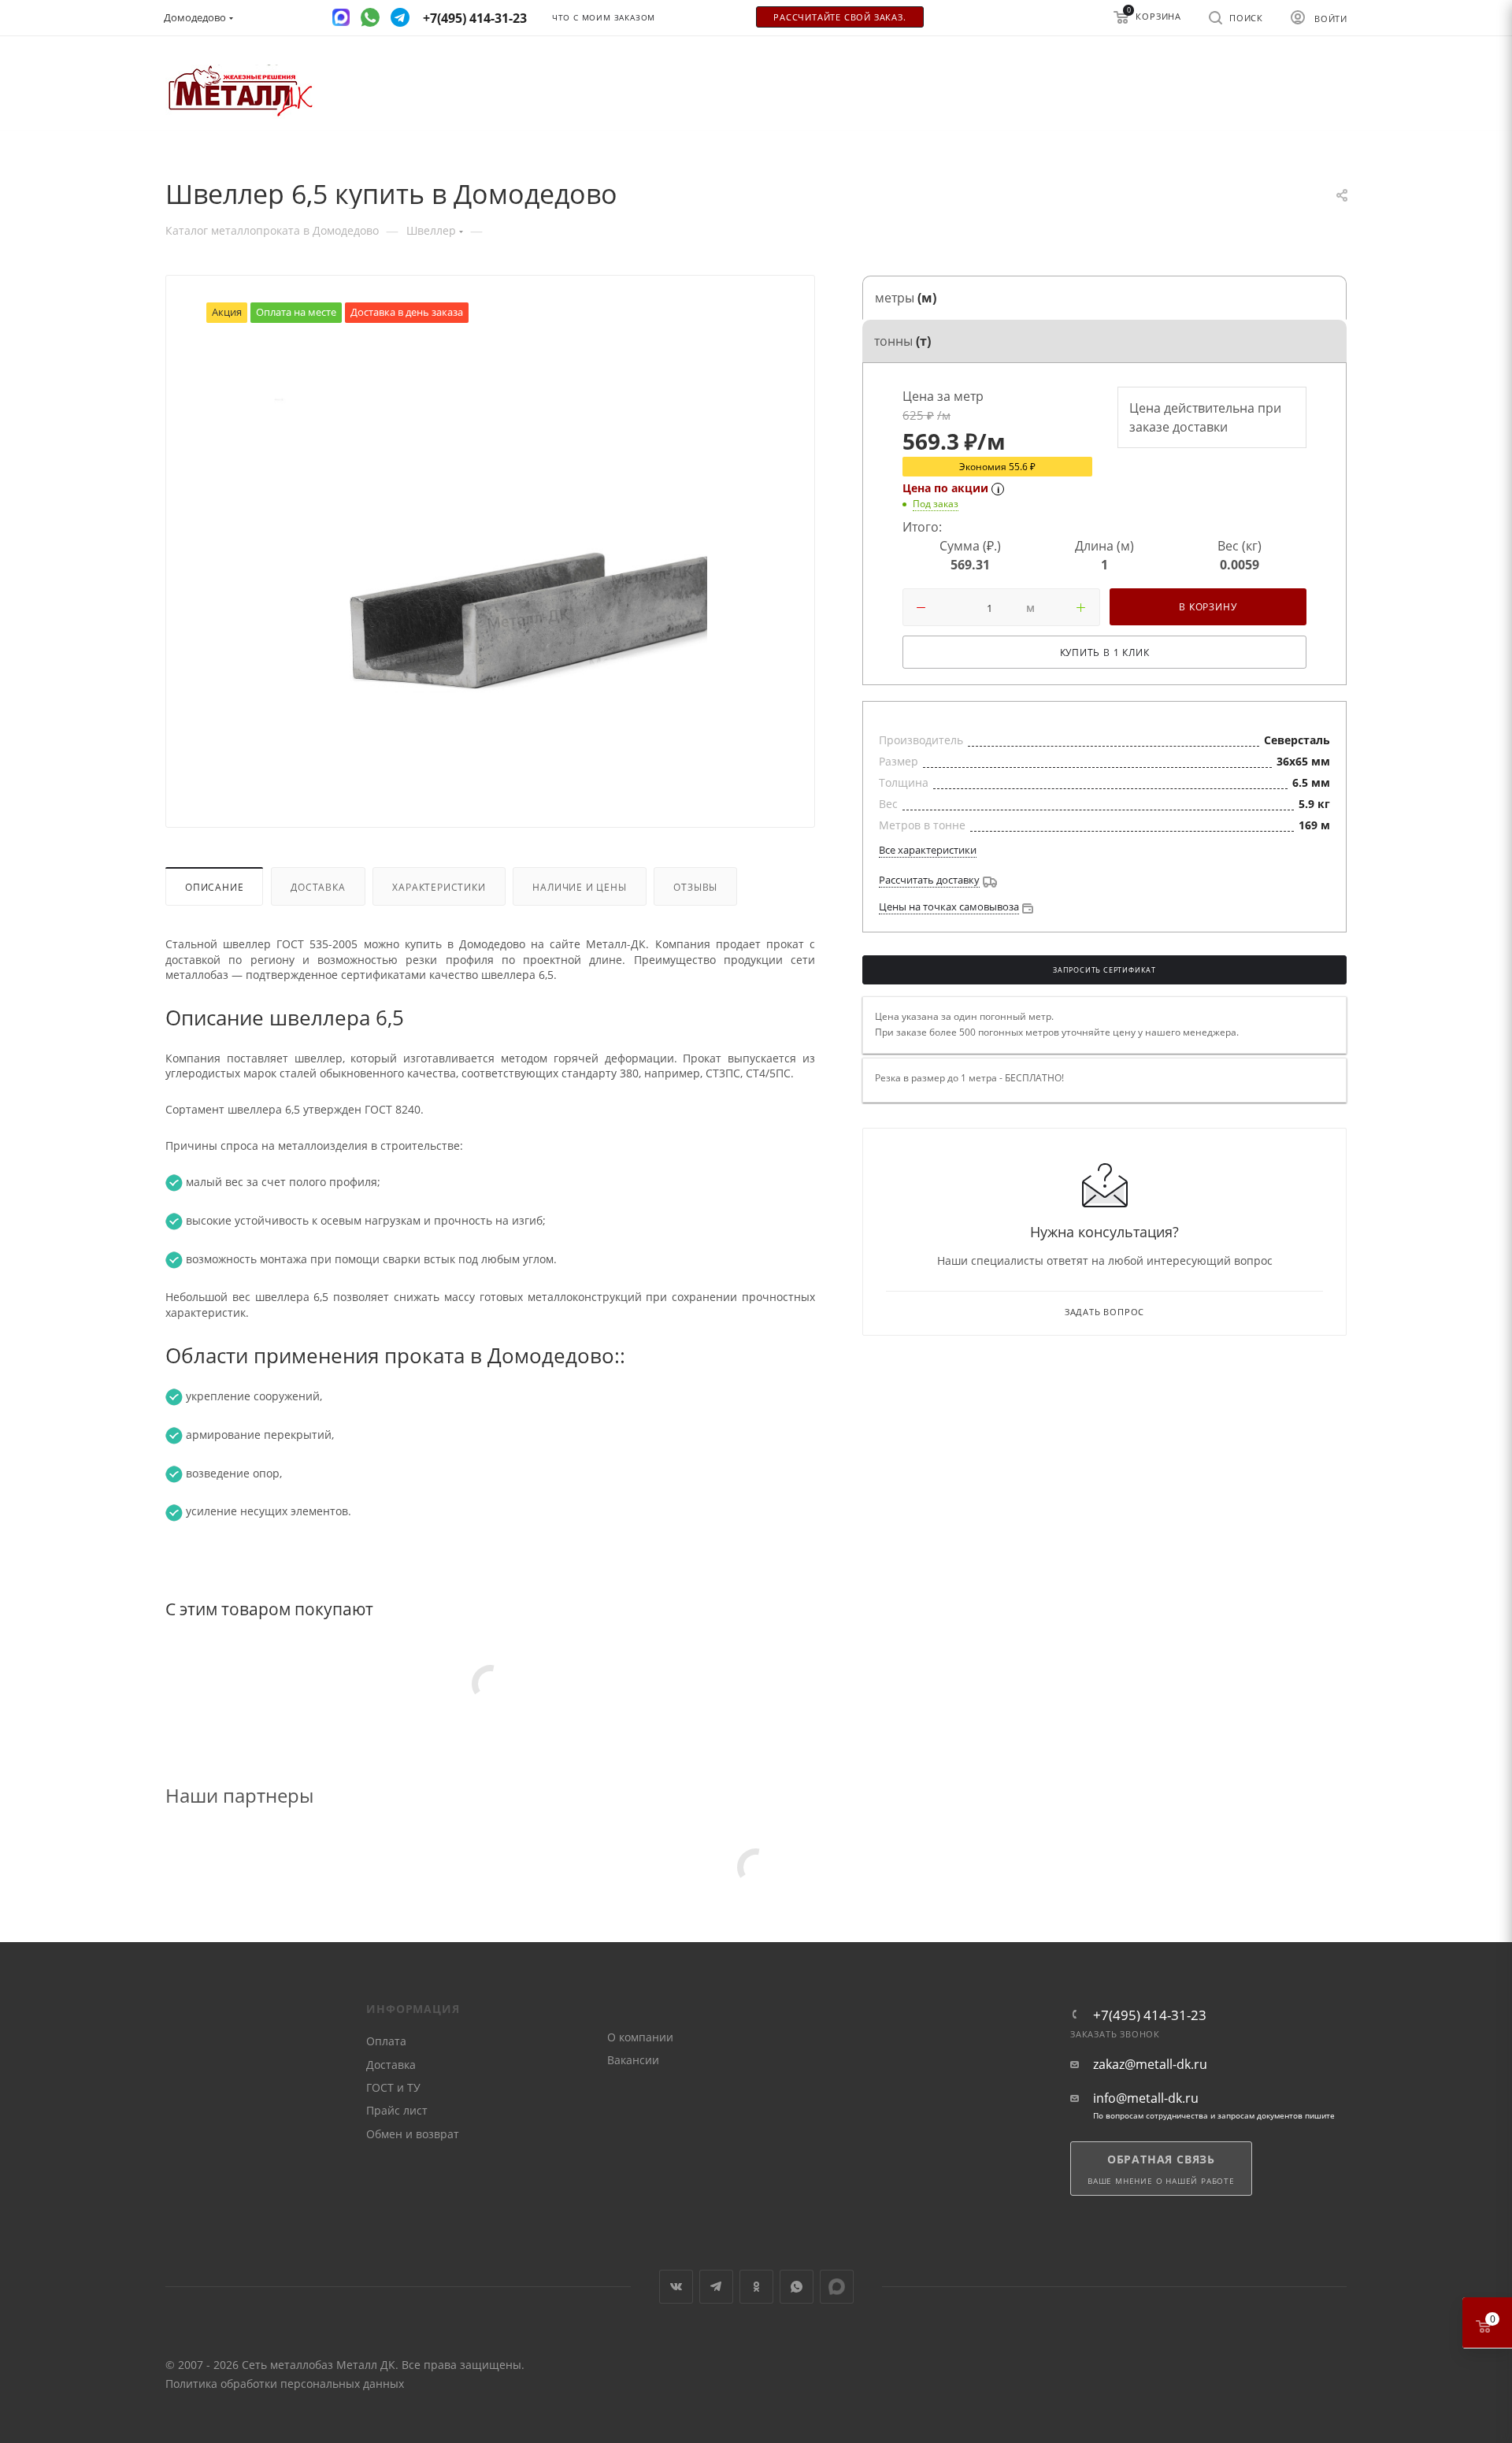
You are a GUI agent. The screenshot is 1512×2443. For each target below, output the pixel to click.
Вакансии (633, 2060)
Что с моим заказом (604, 18)
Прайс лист (397, 2110)
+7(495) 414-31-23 (1150, 2015)
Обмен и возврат (413, 2134)
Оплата (386, 2041)
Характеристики (439, 887)
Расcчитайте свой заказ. (839, 17)
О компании (640, 2037)
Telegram (716, 2287)
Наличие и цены (579, 887)
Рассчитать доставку (929, 880)
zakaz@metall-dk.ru (1150, 2065)
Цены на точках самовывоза (949, 906)
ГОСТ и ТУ (393, 2087)
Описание (214, 887)
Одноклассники (756, 2287)
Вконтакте (676, 2287)
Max (837, 2287)
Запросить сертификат (1104, 970)
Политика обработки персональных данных (285, 2384)
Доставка (318, 887)
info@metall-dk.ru (1146, 2098)
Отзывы (695, 887)
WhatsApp (797, 2287)
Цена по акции (945, 488)
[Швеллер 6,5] (491, 561)
